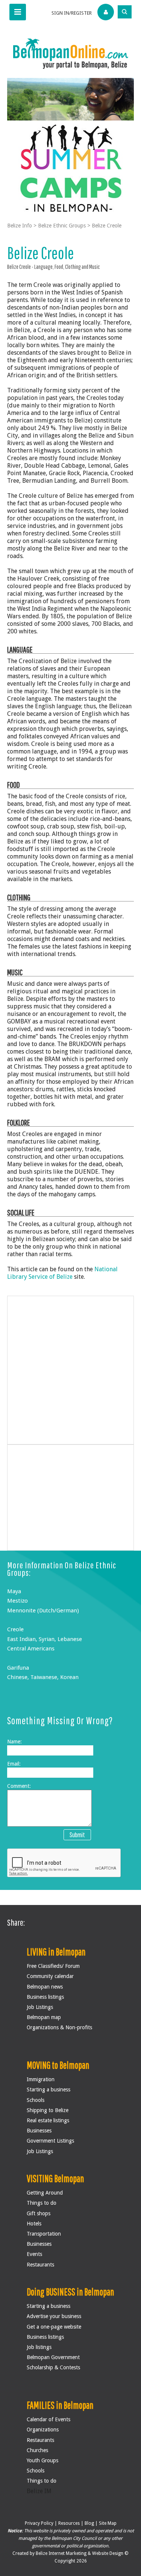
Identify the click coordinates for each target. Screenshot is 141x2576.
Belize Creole (107, 226)
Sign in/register (72, 13)
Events (34, 2254)
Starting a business (49, 2089)
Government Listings (50, 2141)
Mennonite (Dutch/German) (43, 1611)
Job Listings (40, 2007)
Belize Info (20, 226)
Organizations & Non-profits (59, 2027)
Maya (14, 1591)
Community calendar (50, 1976)
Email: (14, 1764)
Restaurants (40, 2265)
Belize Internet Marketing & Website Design (80, 2553)
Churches (37, 2450)
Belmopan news (45, 1987)
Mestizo (17, 1601)
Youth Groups (42, 2460)
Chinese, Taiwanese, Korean (43, 1677)
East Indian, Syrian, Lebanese (45, 1639)
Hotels (34, 2224)
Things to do (42, 2203)
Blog (89, 2523)
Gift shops (39, 2213)
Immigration (41, 2079)
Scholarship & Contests (53, 2367)
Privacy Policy (39, 2523)
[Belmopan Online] (71, 53)
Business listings (45, 1997)
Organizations (43, 2430)
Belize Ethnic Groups (62, 226)
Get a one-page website (54, 2327)
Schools (36, 2100)
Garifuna (18, 1668)
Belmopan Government (53, 2357)
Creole (15, 1629)
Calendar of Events (49, 2419)
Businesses (39, 2131)
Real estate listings (48, 2120)
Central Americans (31, 1649)
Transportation (44, 2234)
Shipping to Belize (48, 2110)
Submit (77, 1835)
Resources (69, 2523)
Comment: (19, 1786)
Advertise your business (54, 2316)
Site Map (108, 2523)
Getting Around (45, 2193)
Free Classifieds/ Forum (53, 1966)
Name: (14, 1742)
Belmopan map (44, 2017)
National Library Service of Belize (62, 1273)
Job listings (39, 2347)
